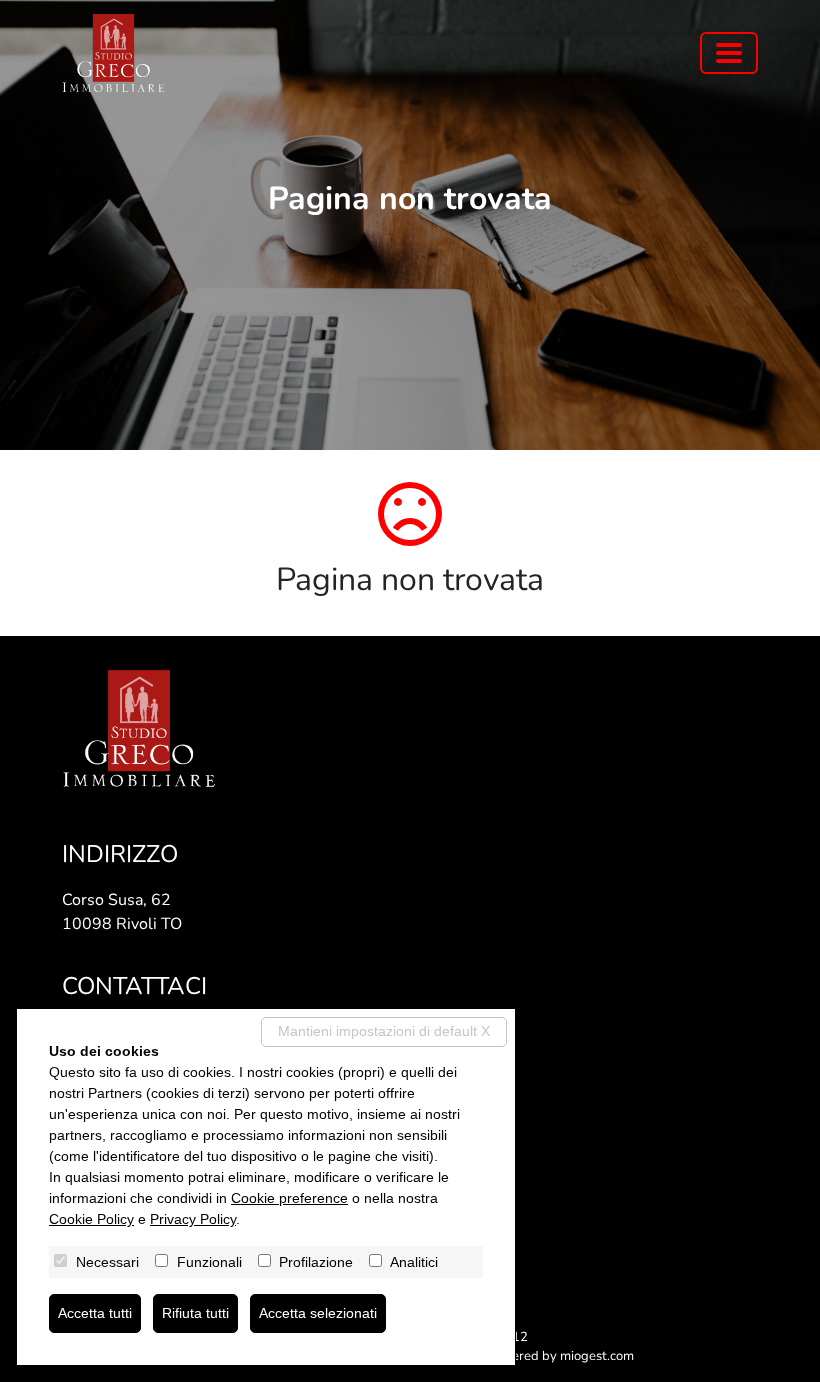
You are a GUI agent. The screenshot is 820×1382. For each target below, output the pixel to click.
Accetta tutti (95, 1313)
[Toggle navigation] (729, 53)
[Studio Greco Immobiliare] (113, 53)
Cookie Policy (91, 1219)
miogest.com (597, 1356)
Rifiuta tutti (195, 1313)
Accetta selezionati (318, 1313)
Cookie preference (289, 1198)
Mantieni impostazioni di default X (384, 1031)
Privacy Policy (193, 1219)
